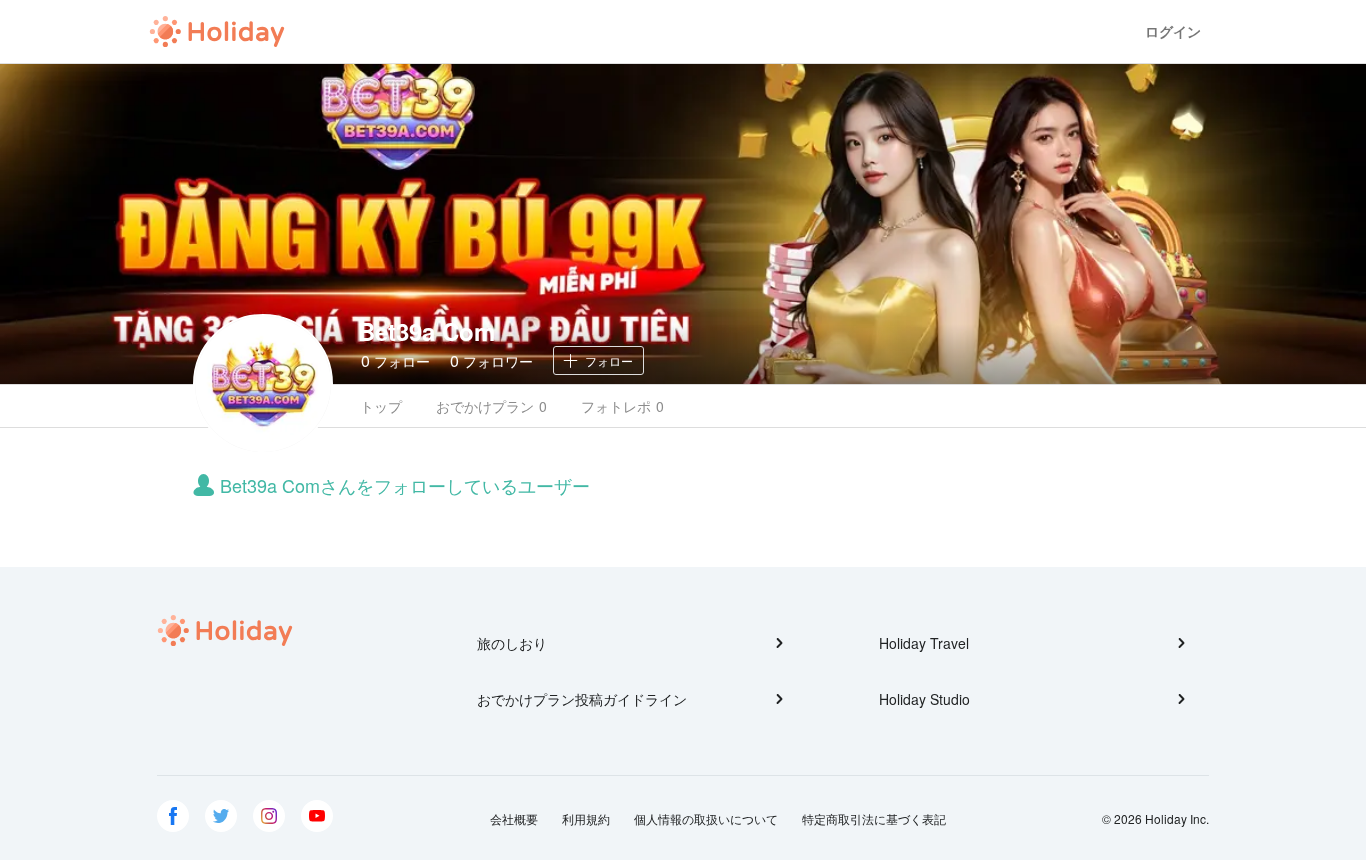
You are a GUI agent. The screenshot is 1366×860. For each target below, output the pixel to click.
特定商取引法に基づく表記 (874, 818)
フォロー (395, 360)
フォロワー (491, 360)
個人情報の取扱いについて (706, 818)
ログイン (1173, 31)
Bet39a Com (426, 331)
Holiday (217, 32)
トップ (381, 406)
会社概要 (514, 818)
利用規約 (586, 818)
